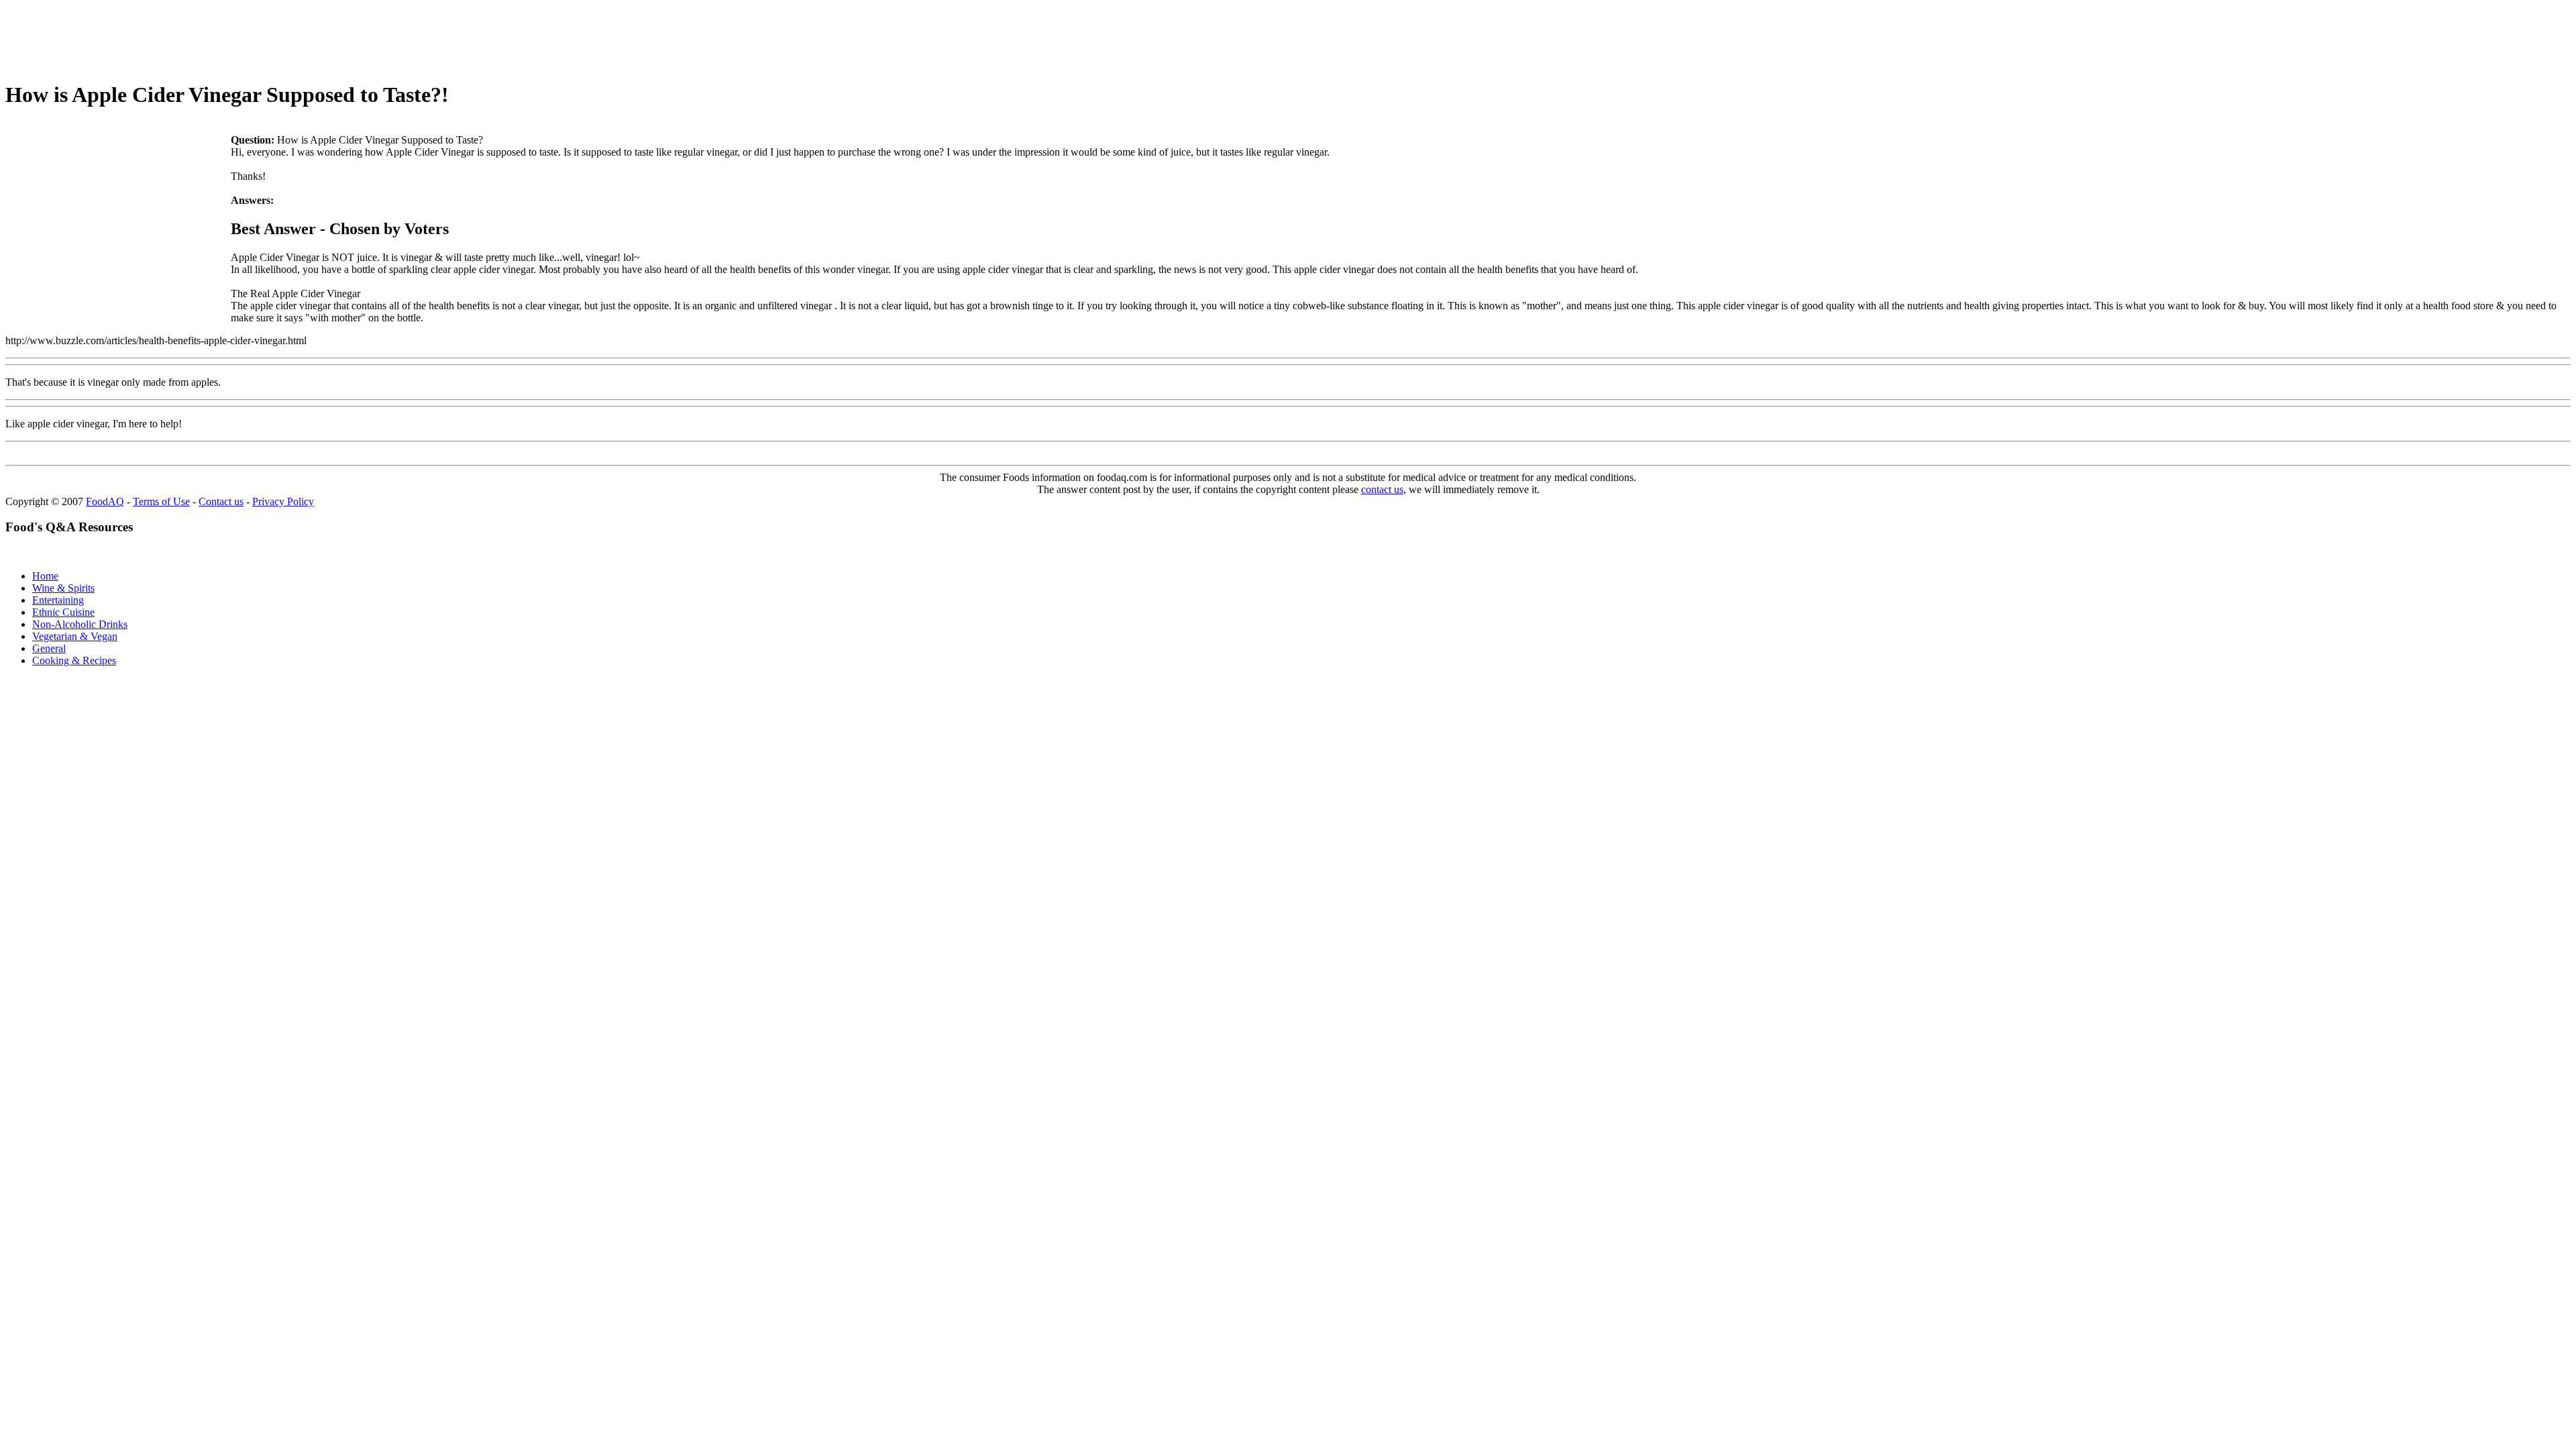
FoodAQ (105, 501)
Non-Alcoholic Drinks (80, 624)
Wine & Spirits (63, 588)
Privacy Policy (283, 501)
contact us (1382, 489)
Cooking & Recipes (74, 660)
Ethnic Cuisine (63, 612)
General (49, 648)
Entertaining (58, 600)
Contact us (221, 501)
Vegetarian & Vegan (75, 636)
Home (45, 576)
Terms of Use (161, 501)
